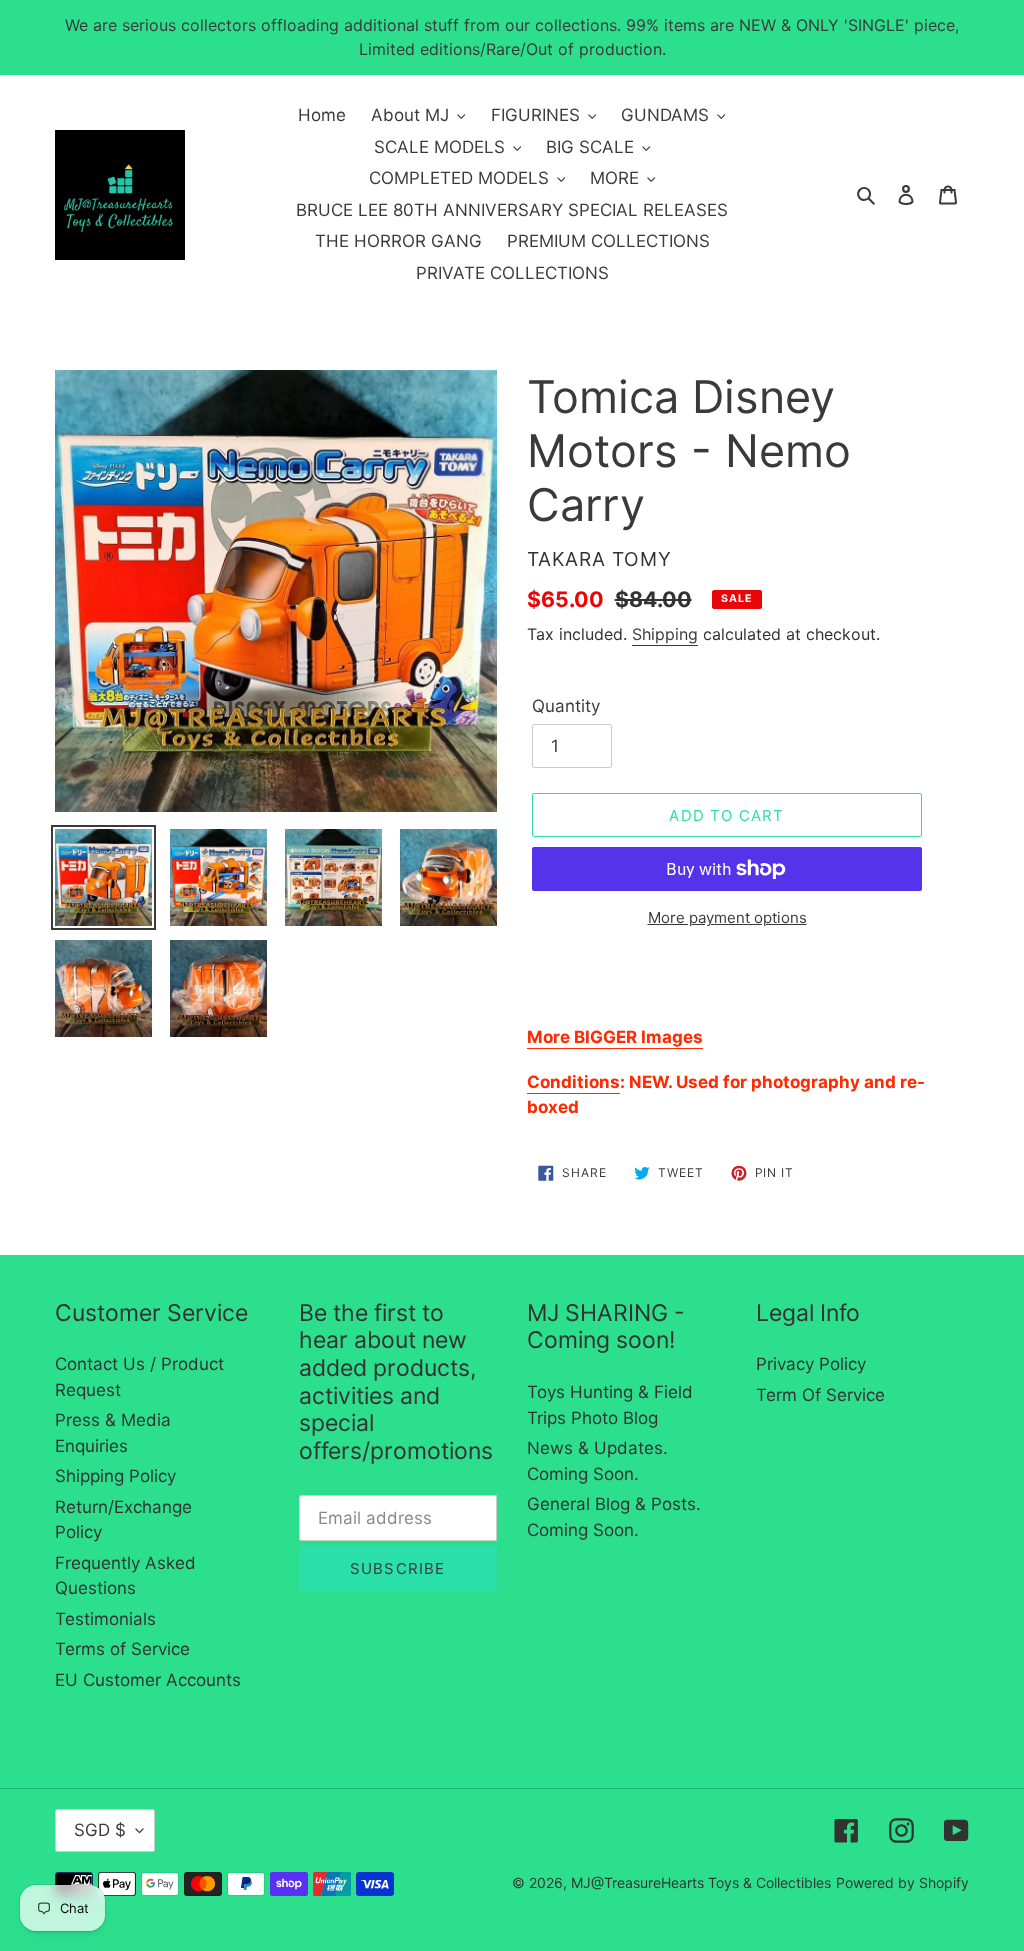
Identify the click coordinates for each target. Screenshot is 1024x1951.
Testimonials (105, 1619)
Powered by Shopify (902, 1882)
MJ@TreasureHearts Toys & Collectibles (701, 1882)
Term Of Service (820, 1395)
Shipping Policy (115, 1476)
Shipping (665, 634)
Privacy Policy (811, 1364)
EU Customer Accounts (148, 1680)
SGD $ (100, 1830)
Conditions (573, 1082)
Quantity (566, 706)
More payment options (727, 917)
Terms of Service (122, 1649)
